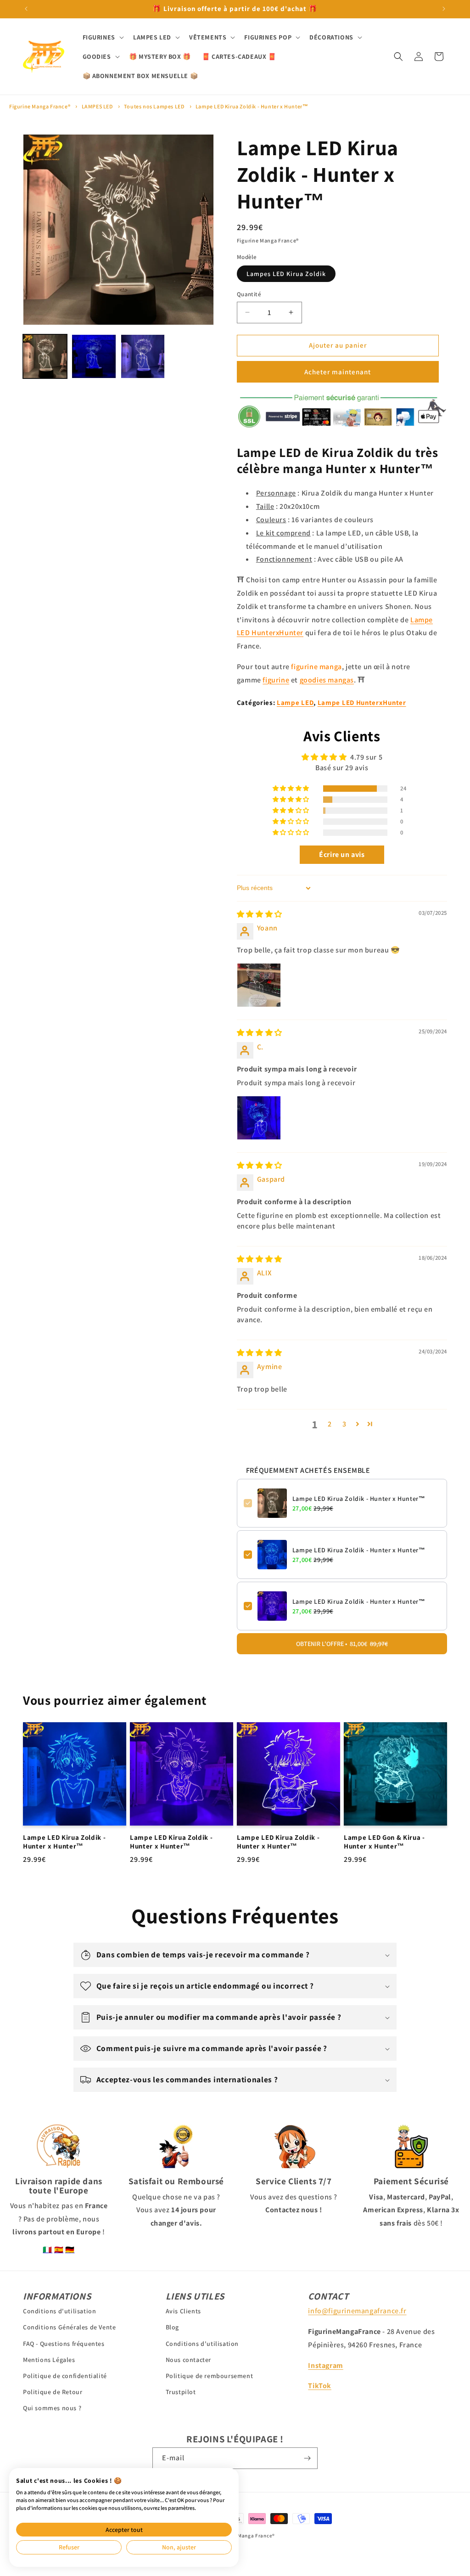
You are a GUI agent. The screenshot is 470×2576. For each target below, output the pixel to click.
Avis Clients (183, 2311)
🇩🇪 (70, 2250)
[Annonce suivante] (444, 9)
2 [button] (330, 1424)
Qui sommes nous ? (52, 2408)
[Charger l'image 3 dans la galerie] (143, 356)
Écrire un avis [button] (342, 854)
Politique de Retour (53, 2392)
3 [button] (344, 1424)
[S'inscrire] (307, 2458)
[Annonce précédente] (26, 9)
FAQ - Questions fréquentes (64, 2344)
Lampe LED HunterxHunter (362, 702)
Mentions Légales (49, 2360)
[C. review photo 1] (259, 1118)
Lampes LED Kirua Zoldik (286, 274)
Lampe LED (295, 702)
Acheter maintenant (338, 372)
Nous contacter (188, 2360)
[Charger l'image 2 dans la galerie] (94, 356)
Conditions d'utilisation (59, 2311)
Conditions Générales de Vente (69, 2327)
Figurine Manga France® (40, 106)
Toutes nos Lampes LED (154, 106)
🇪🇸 (59, 2250)
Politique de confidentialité (65, 2376)
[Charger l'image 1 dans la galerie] (45, 356)
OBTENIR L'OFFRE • (342, 1644)
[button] (102, 37)
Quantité (249, 294)
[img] (260, 914)
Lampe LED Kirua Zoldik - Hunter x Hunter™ (252, 106)
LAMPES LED (97, 106)
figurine (276, 680)
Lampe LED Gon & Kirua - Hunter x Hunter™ (384, 1842)
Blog (172, 2327)
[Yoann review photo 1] (259, 985)
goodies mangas (327, 680)
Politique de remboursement (210, 2376)
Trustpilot (181, 2392)
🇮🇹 (48, 2250)
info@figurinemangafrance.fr (357, 2311)
